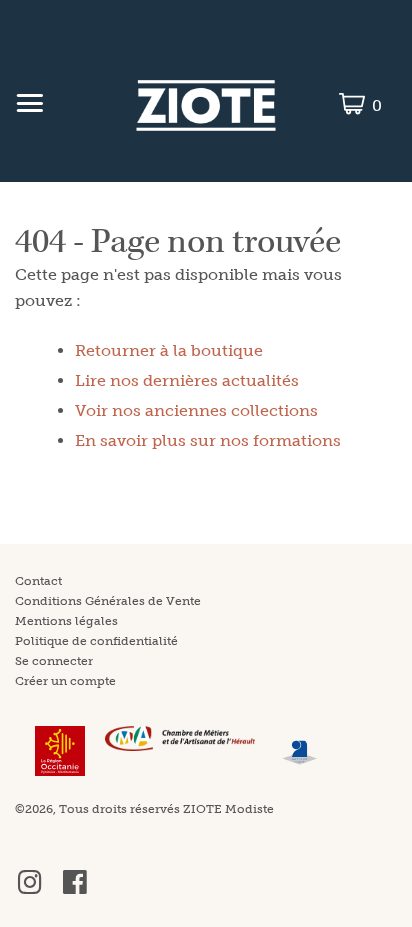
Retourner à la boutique (169, 350)
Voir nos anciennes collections (196, 410)
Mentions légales (66, 621)
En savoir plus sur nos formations (208, 440)
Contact (38, 581)
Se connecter (54, 661)
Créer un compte (65, 681)
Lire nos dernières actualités (187, 380)
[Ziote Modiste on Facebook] (75, 890)
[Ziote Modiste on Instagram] (30, 890)
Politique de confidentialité (96, 641)
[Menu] (29, 106)
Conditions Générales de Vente (108, 601)
